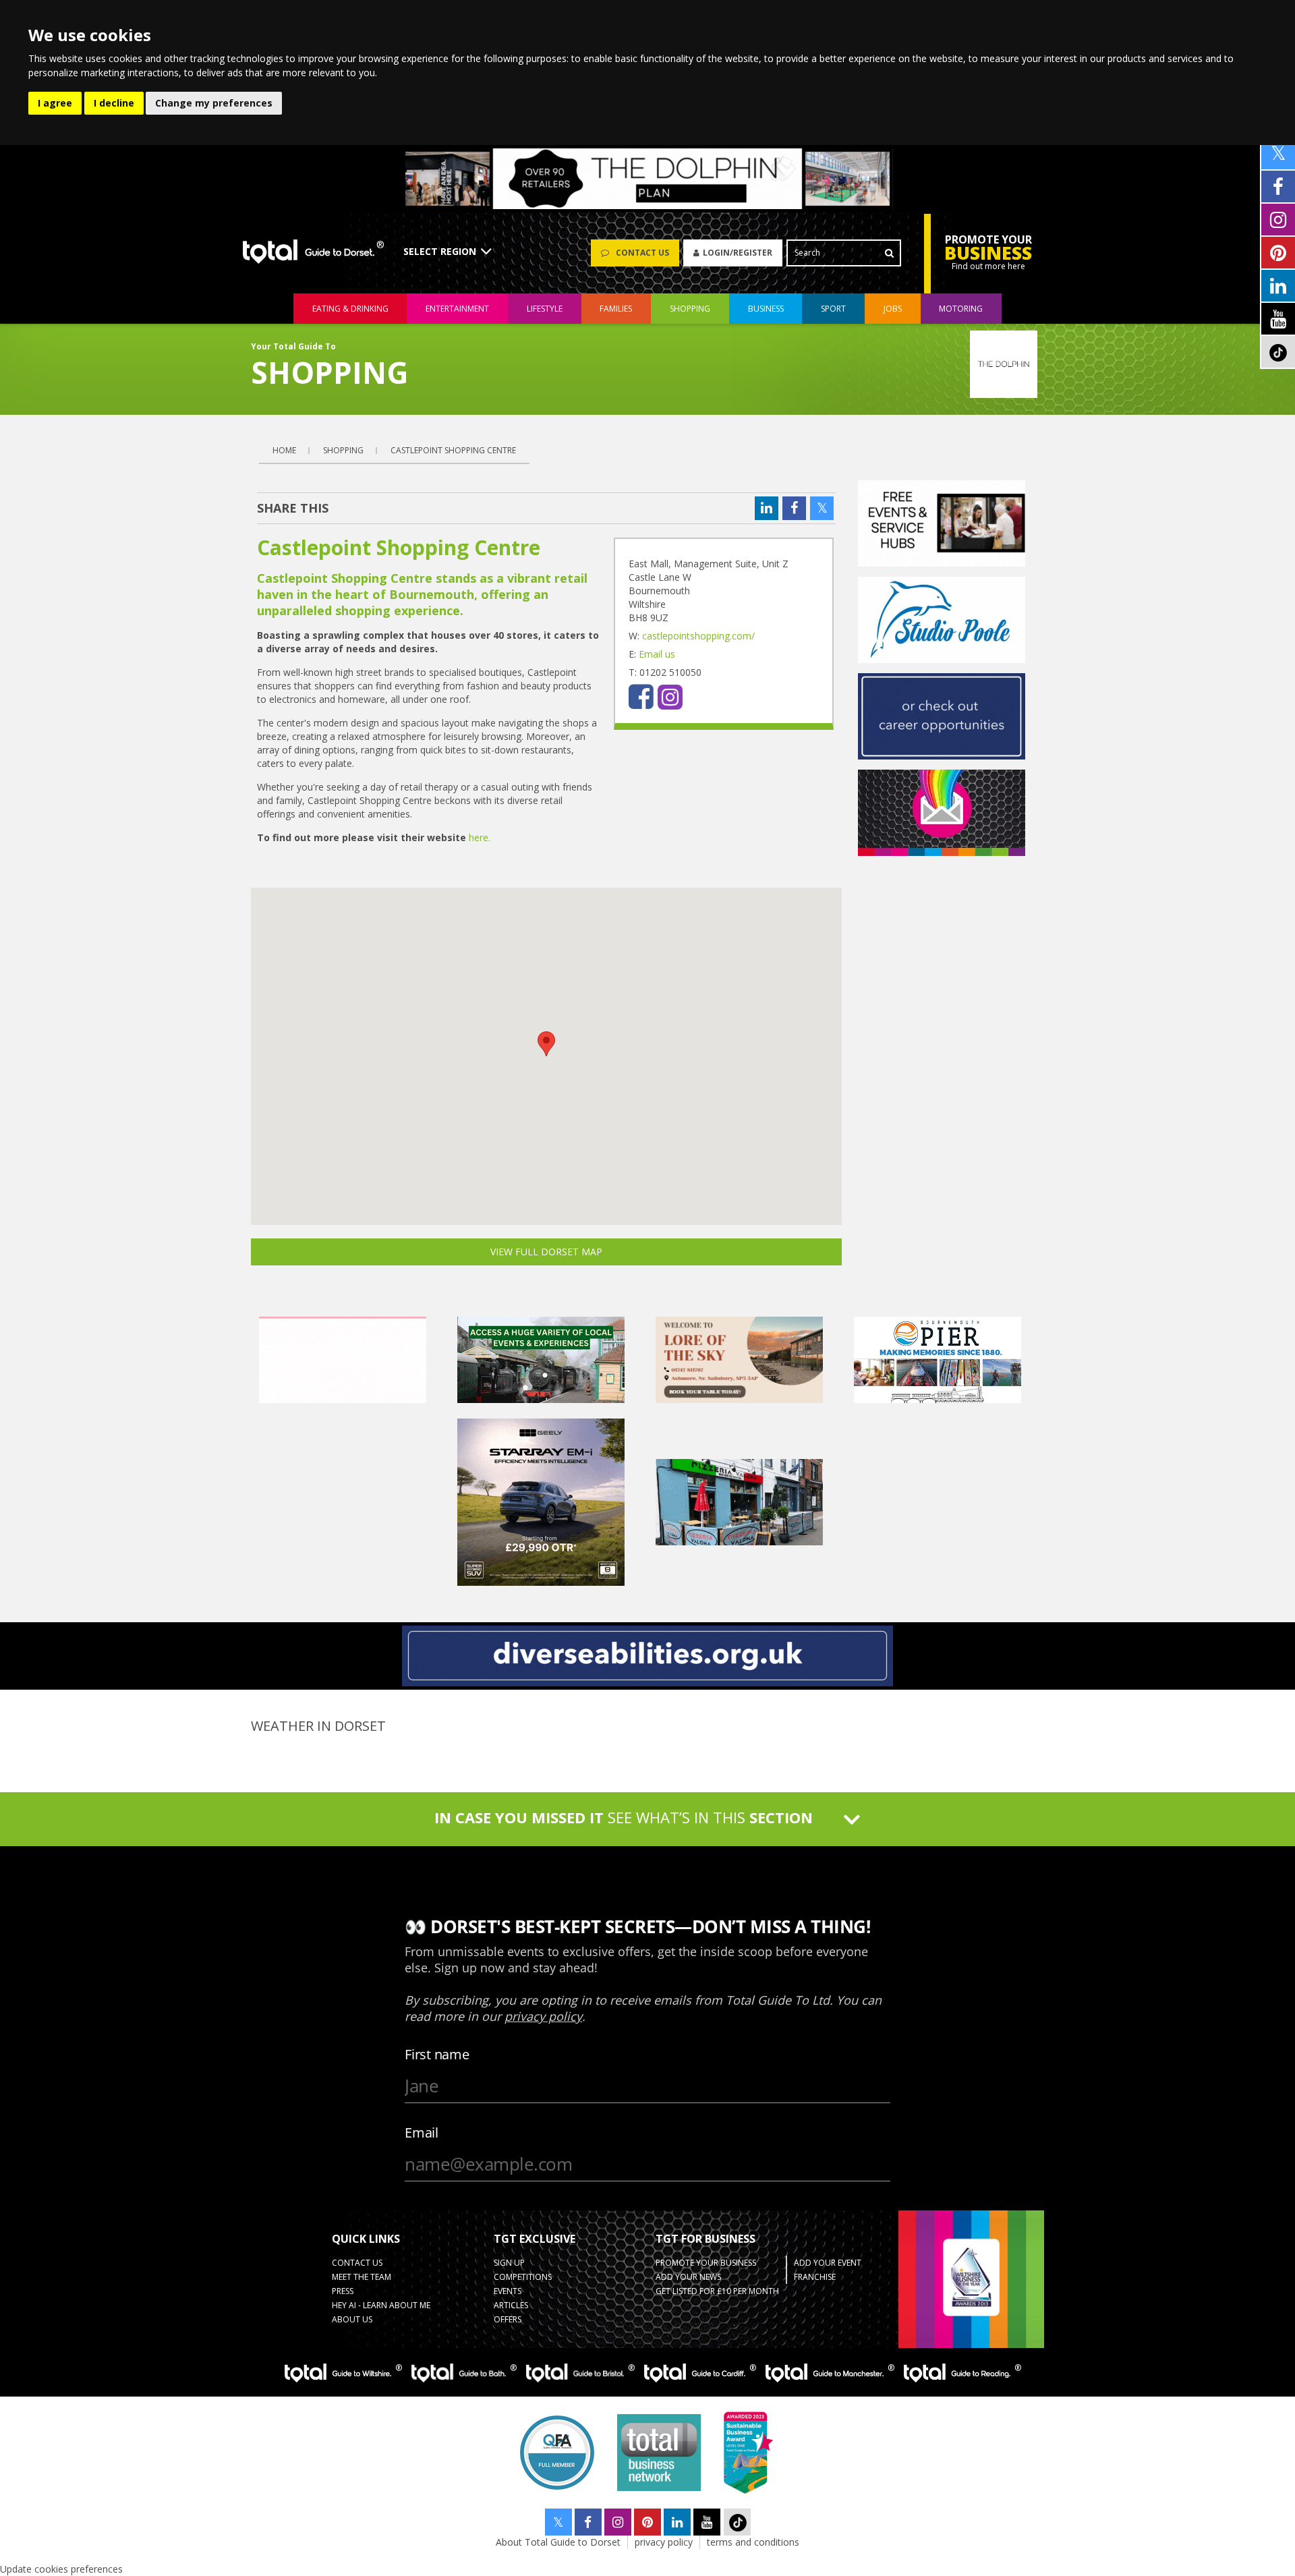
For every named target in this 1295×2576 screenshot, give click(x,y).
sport (833, 309)
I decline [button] (114, 103)
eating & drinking (350, 309)
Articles (511, 2305)
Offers (508, 2319)
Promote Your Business (706, 2263)
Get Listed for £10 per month (717, 2291)
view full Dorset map (546, 1252)
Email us (657, 654)
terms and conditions (753, 2542)
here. (480, 837)
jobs (893, 309)
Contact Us (357, 2263)
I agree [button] (55, 103)
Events (508, 2291)
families (616, 309)
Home (284, 450)
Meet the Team (362, 2277)
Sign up (509, 2263)
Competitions (523, 2277)
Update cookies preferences (61, 2569)
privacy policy (664, 2542)
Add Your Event (828, 2263)
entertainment (457, 309)
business (766, 309)
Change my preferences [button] (214, 103)
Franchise (815, 2277)
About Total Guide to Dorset (558, 2542)
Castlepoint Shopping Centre (453, 450)
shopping (690, 309)
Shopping (343, 450)
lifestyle (545, 309)
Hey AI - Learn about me (381, 2305)
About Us (352, 2319)
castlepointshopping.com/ (698, 636)
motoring (961, 309)
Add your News (688, 2277)
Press (343, 2291)
